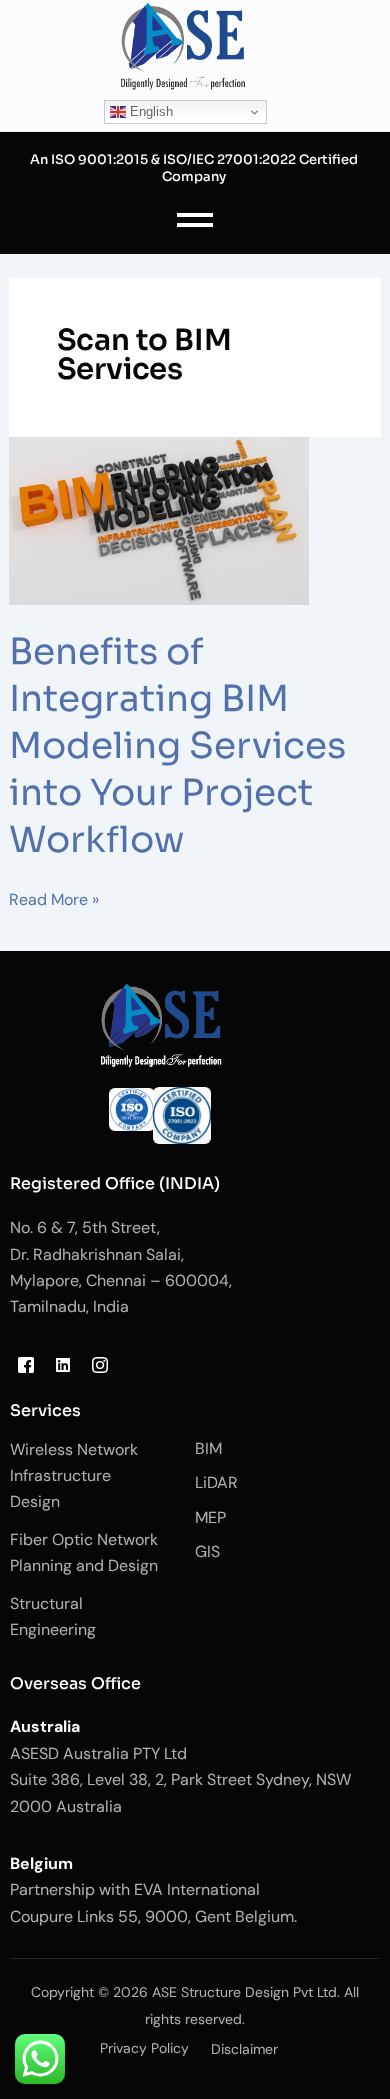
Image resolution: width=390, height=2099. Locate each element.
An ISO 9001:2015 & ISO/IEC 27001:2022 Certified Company (194, 168)
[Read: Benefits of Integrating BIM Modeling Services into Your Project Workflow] (195, 521)
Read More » (54, 898)
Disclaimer (244, 2049)
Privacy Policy (144, 2048)
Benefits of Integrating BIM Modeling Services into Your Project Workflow (177, 745)
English (149, 111)
